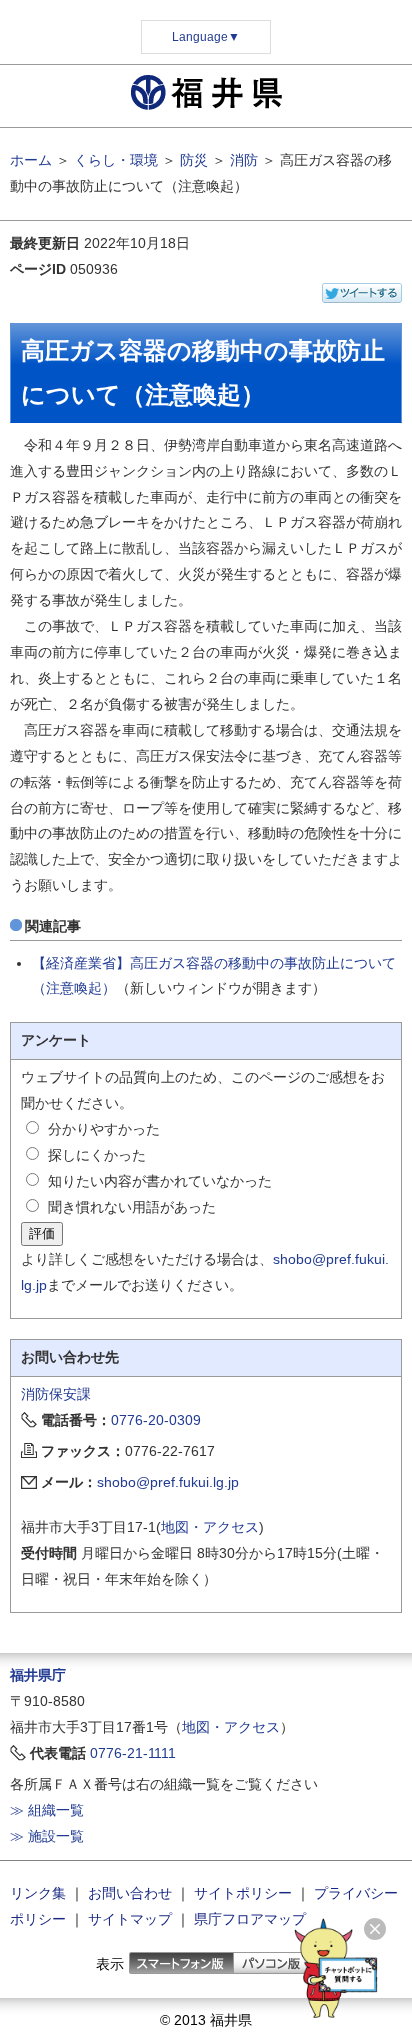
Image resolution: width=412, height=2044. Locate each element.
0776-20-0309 (156, 1420)
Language (206, 37)
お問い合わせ (130, 1893)
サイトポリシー (243, 1893)
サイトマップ (130, 1919)
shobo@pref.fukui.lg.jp (168, 1482)
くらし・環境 (116, 160)
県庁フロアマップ (250, 1919)
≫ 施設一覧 (47, 1836)
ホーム (31, 160)
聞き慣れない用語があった (132, 1207)
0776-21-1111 (133, 1753)
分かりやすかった (104, 1129)
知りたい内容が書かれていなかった (160, 1181)
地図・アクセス (210, 1527)
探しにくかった (97, 1155)
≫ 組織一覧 (47, 1810)
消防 (244, 160)
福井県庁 (38, 1675)
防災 (194, 160)
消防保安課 (56, 1394)
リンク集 (38, 1893)
